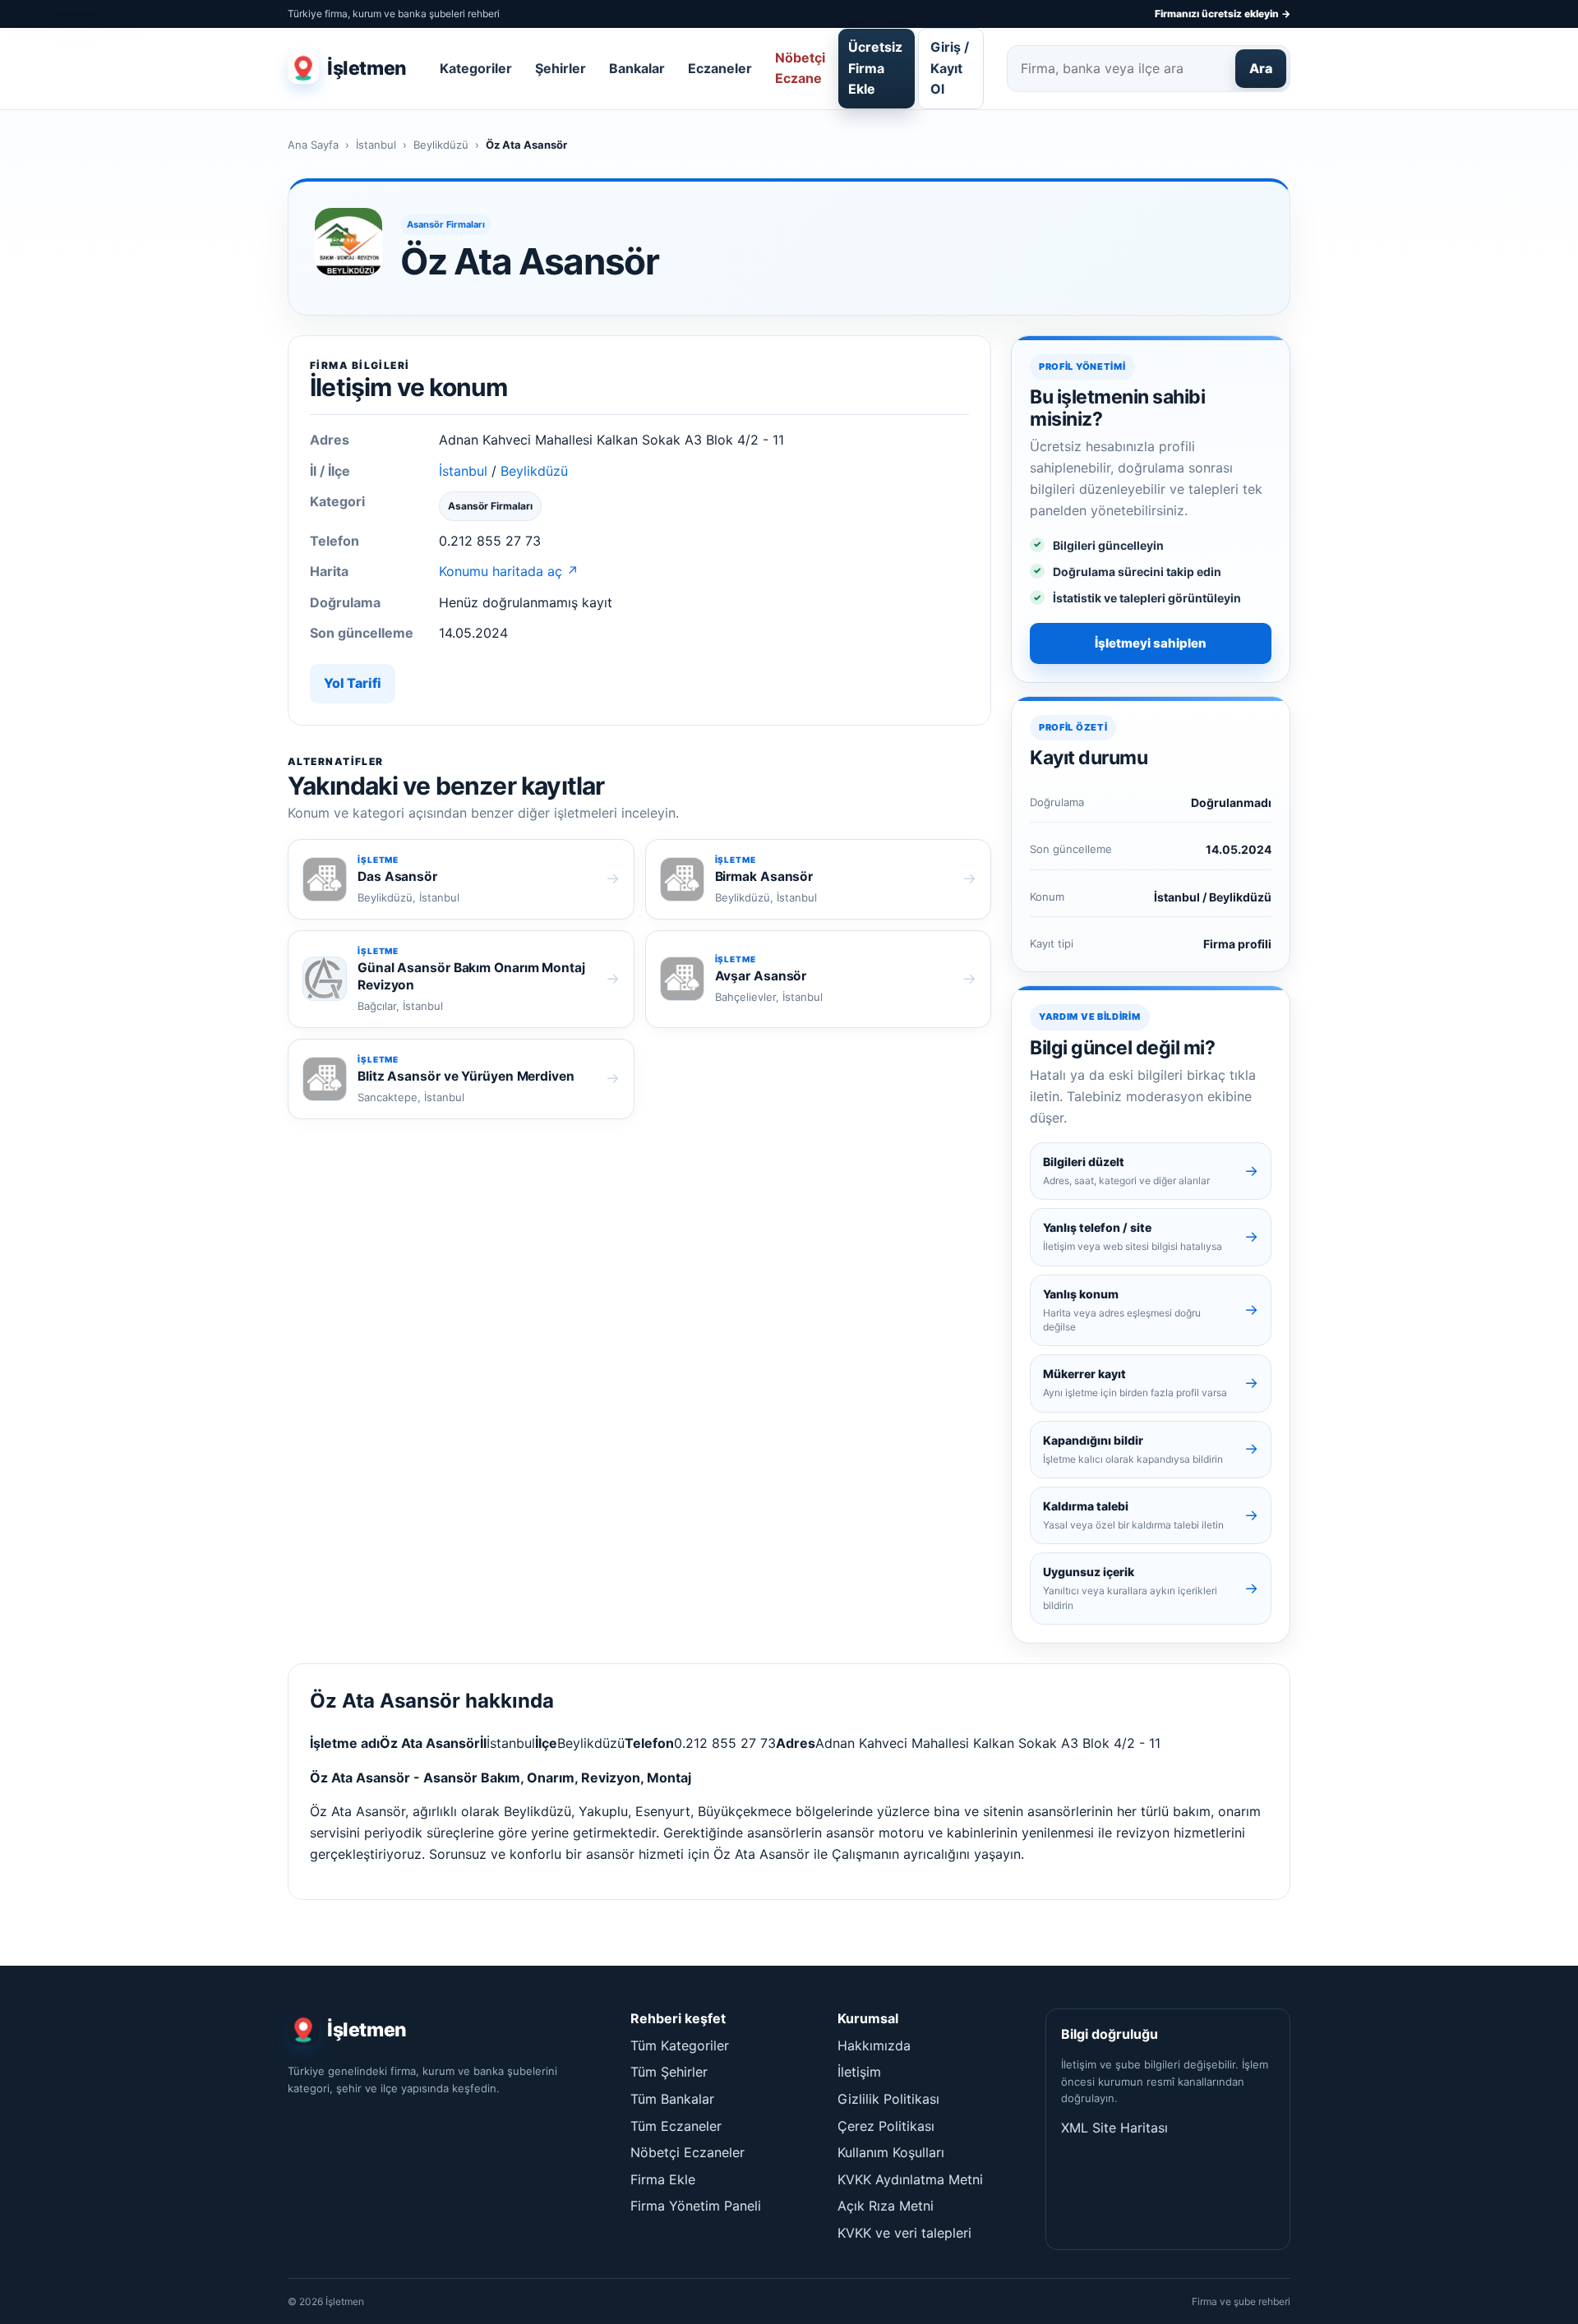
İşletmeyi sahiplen (1151, 643)
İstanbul (376, 145)
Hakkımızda (874, 2045)
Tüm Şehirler (669, 2072)
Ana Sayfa (313, 145)
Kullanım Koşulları (891, 2152)
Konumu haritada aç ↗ (509, 571)
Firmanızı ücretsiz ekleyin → (1223, 14)
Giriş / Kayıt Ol (950, 68)
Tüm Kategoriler (680, 2045)
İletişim (859, 2072)
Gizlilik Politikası (888, 2099)
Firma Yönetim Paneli (696, 2206)
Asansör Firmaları (446, 224)
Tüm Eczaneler (676, 2126)
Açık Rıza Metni (886, 2206)
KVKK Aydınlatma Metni (910, 2179)
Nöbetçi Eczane (800, 68)
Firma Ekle (663, 2179)
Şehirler (561, 68)
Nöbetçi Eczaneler (687, 2152)
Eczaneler (720, 68)
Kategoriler (476, 68)
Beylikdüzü (441, 145)
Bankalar (637, 68)
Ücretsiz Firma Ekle (875, 68)
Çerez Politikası (886, 2126)
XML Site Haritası (1114, 2128)
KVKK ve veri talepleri (904, 2233)
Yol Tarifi (353, 683)
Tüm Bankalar (672, 2099)
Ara (1261, 68)
